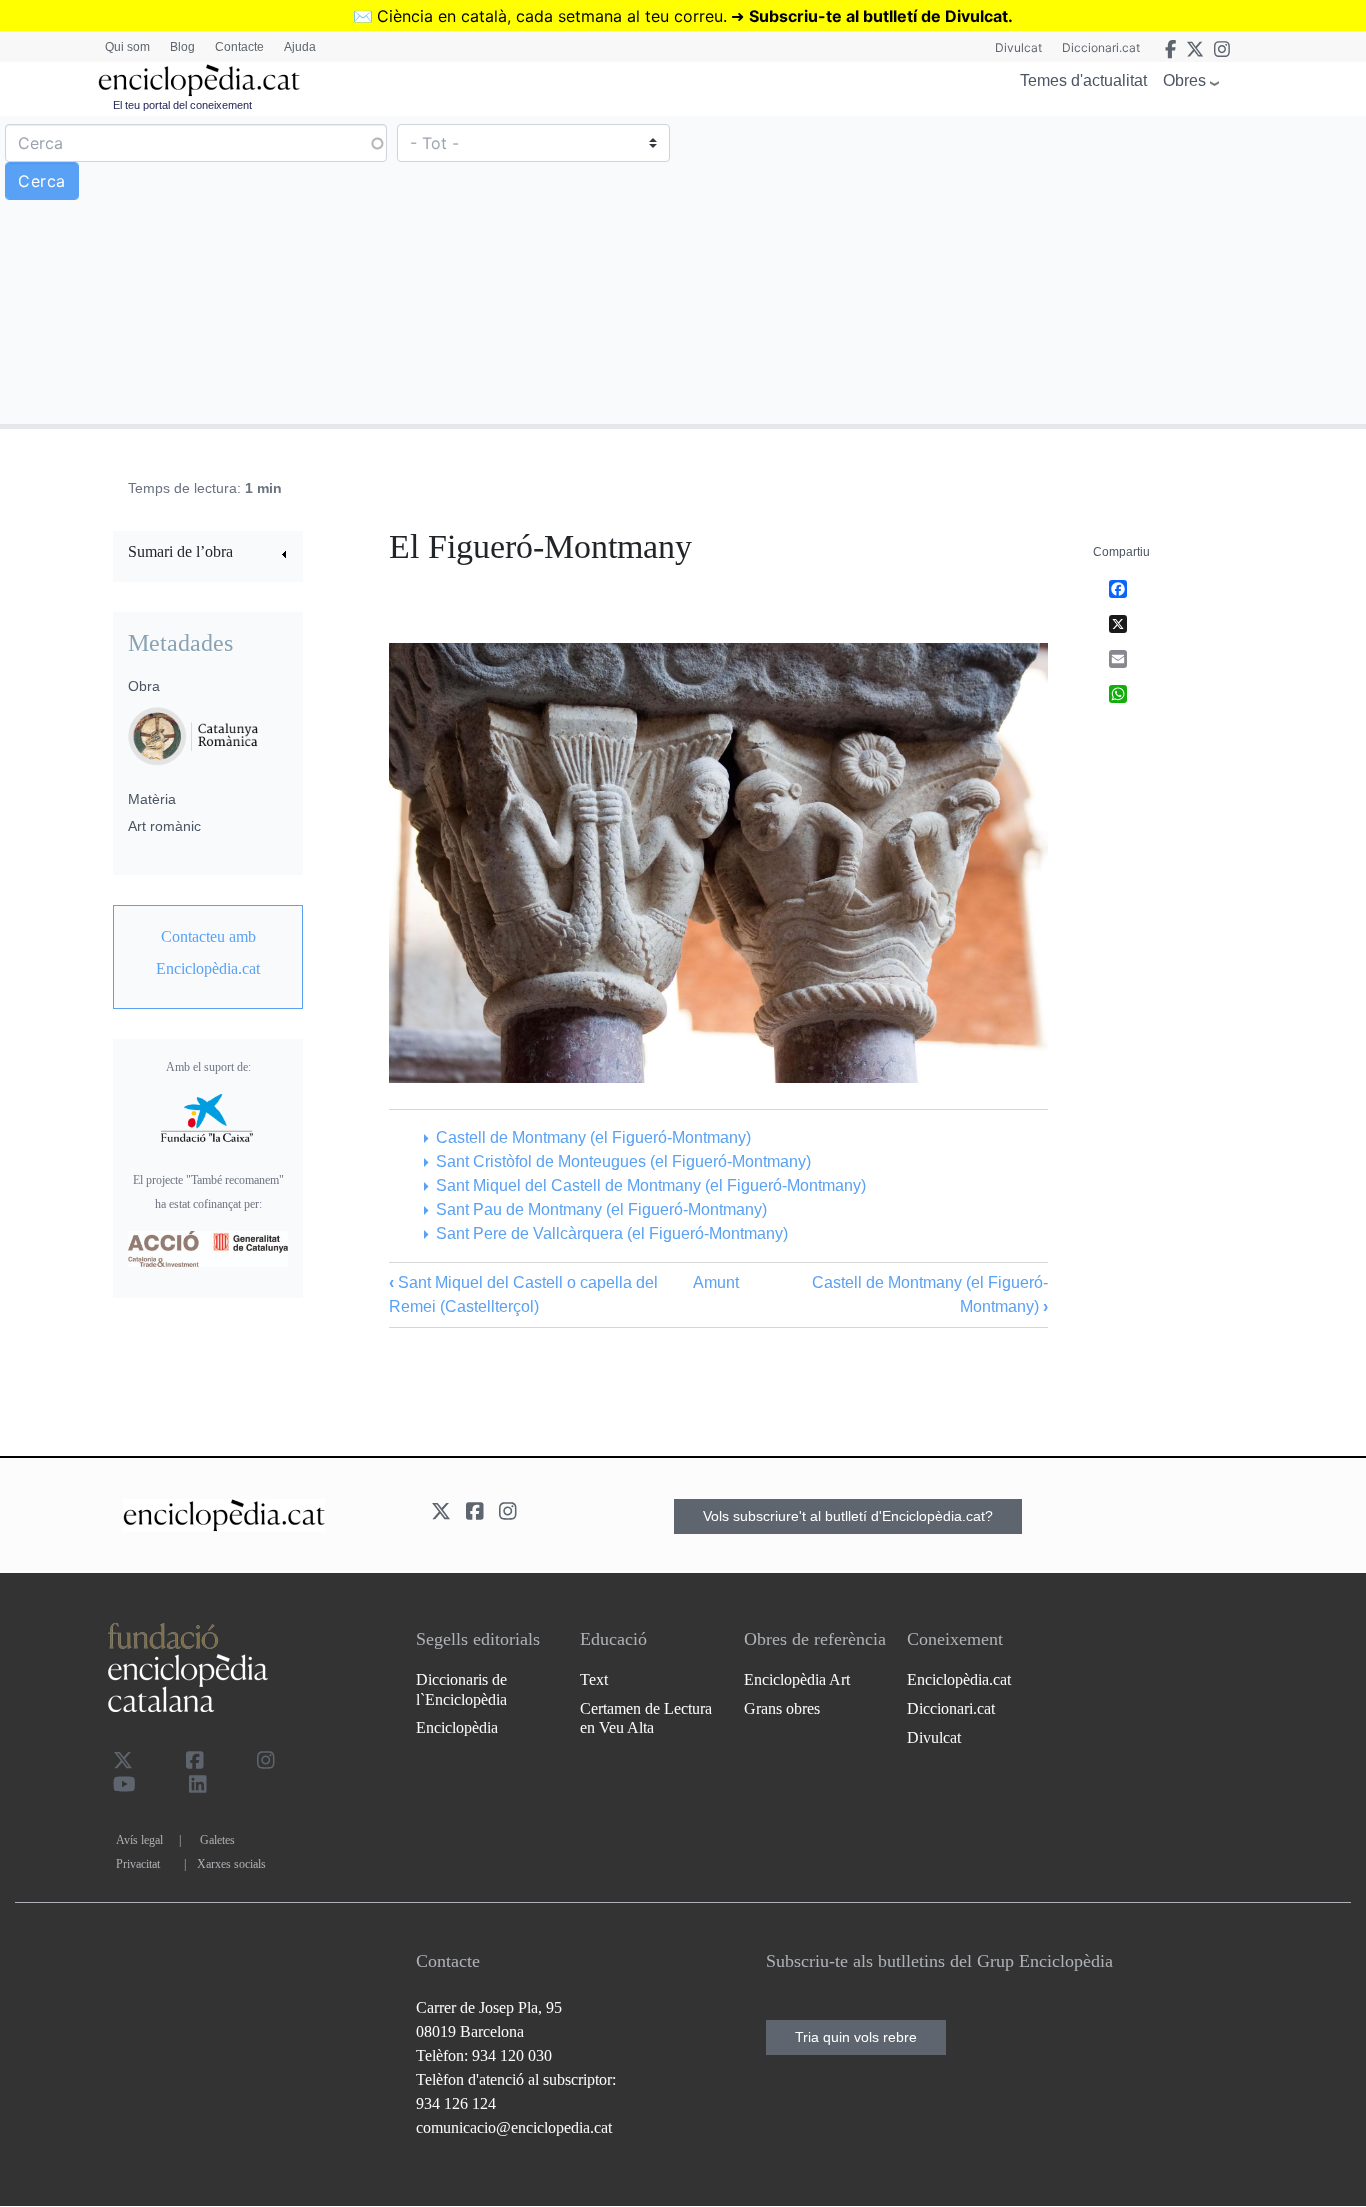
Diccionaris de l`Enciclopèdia (461, 1689)
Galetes (217, 1840)
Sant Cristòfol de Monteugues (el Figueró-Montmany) (623, 1161)
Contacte (239, 47)
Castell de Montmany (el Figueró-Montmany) (593, 1137)
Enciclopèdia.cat (959, 1679)
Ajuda (300, 47)
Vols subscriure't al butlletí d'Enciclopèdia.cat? (848, 1516)
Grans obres (782, 1708)
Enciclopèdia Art (797, 1679)
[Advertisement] (1022, 269)
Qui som (127, 47)
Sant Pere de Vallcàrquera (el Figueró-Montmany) (611, 1233)
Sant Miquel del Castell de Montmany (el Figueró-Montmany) (650, 1185)
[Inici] (199, 80)
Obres (1184, 80)
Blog (182, 47)
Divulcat (1018, 47)
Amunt (716, 1282)
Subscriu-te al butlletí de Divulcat (878, 16)
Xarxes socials (231, 1864)
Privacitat (138, 1864)
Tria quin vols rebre (856, 2037)
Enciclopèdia (457, 1727)
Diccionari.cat (1101, 47)
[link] (208, 554)
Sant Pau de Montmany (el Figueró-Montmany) (601, 1209)
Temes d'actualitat (1083, 80)
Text (594, 1679)
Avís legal (139, 1840)
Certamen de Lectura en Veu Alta (646, 1718)
